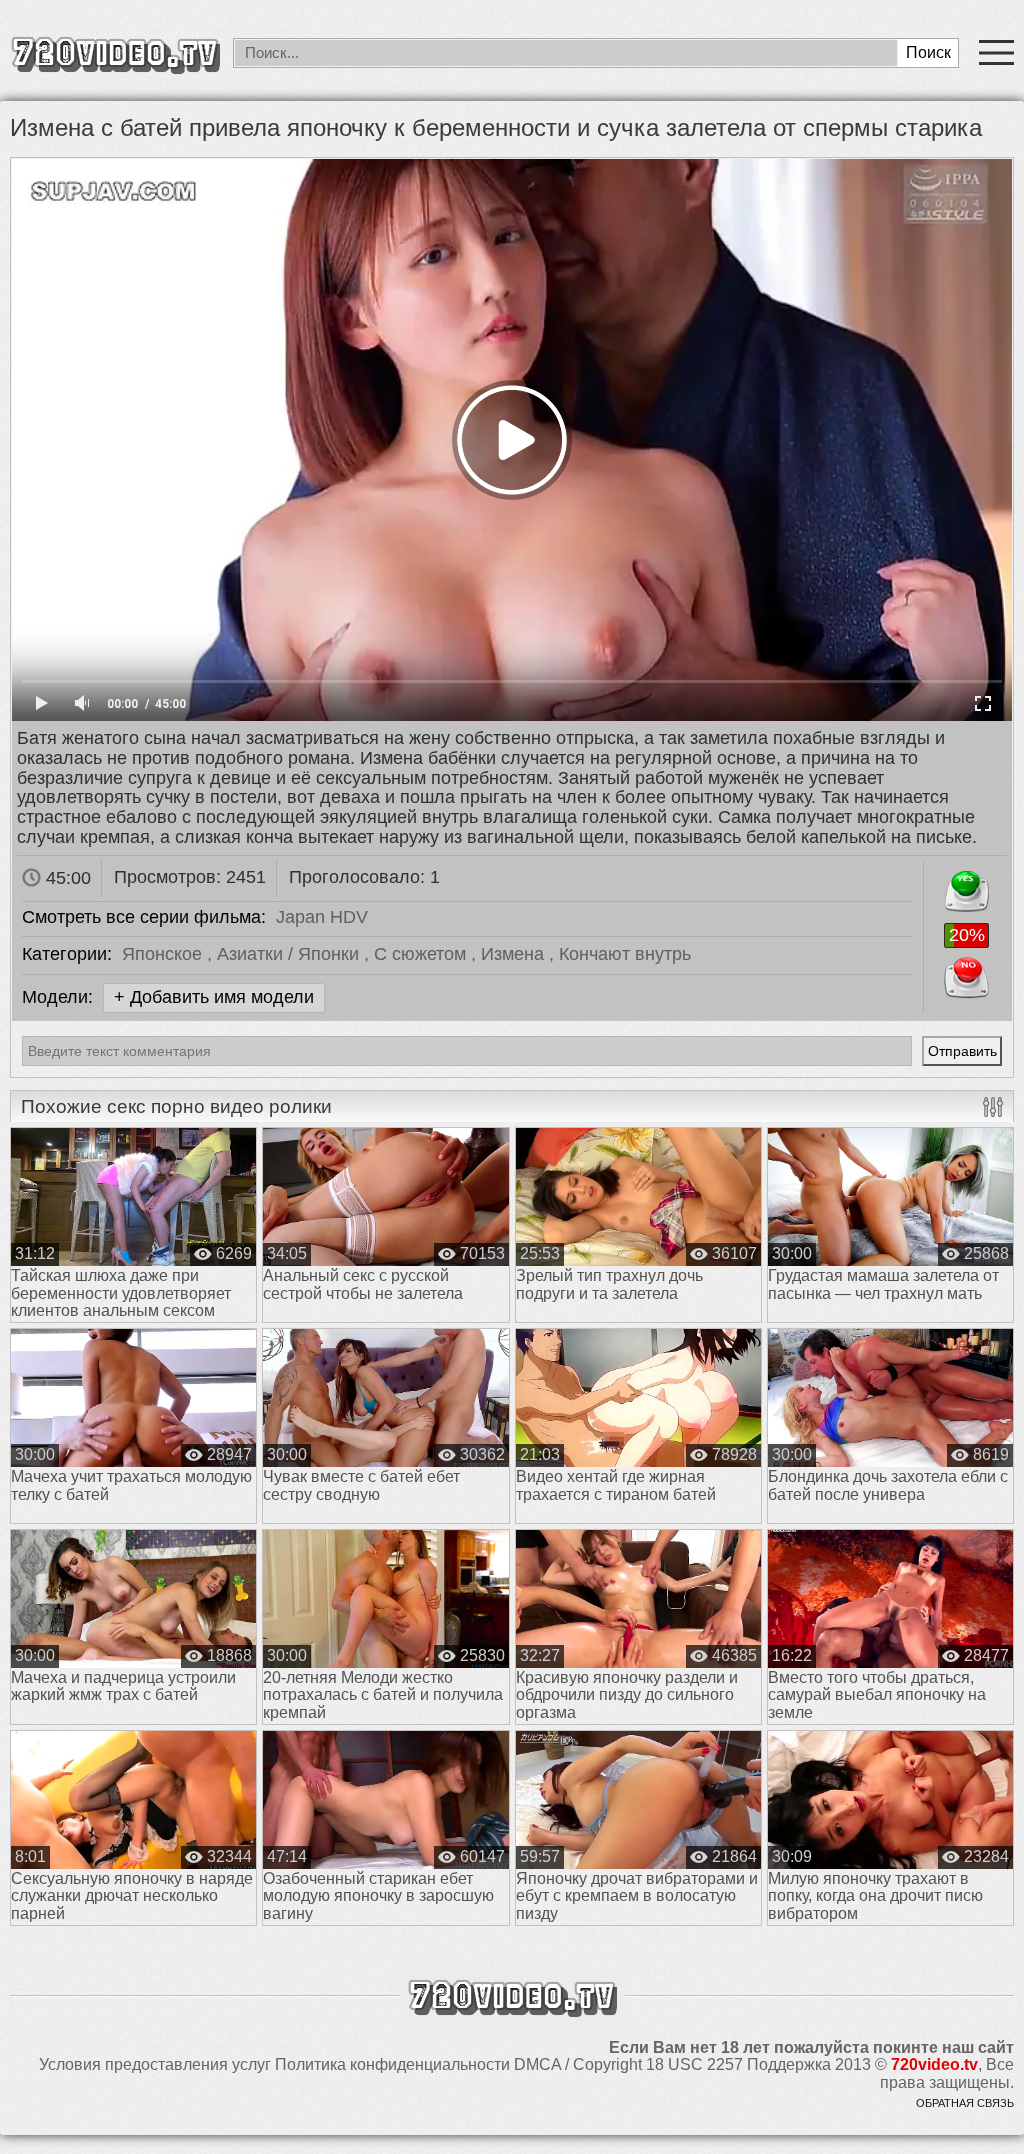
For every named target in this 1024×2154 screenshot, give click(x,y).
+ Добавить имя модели (214, 997)
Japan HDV (322, 917)
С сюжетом (422, 954)
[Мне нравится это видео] (966, 887)
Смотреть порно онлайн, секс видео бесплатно (115, 52)
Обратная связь (965, 2103)
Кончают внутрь (625, 954)
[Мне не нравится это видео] (966, 973)
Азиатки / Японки (290, 954)
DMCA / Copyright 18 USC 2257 (628, 2064)
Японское (164, 954)
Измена (515, 954)
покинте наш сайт (943, 2047)
